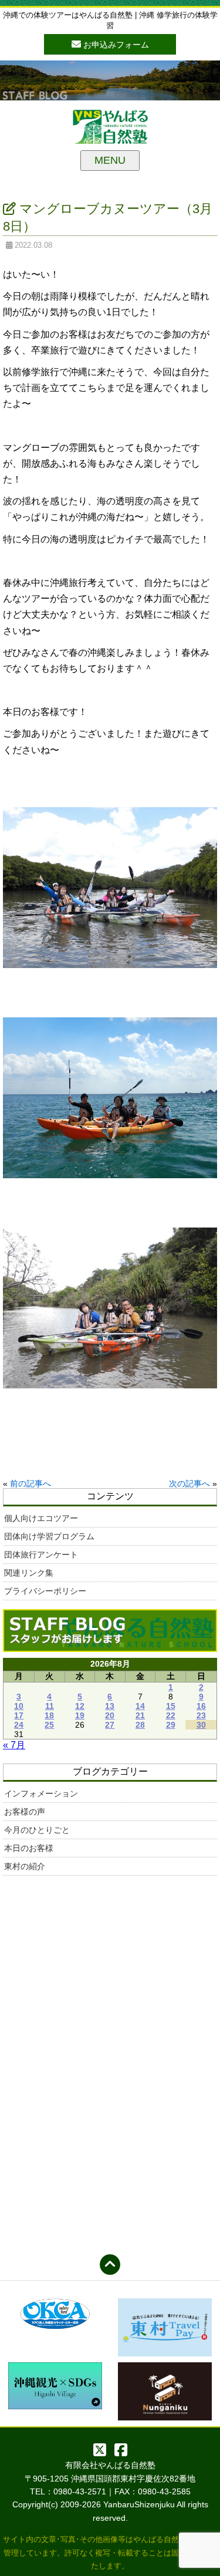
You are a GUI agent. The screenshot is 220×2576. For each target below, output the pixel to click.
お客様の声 (25, 1812)
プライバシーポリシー (45, 1591)
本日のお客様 (29, 1848)
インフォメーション (41, 1793)
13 (110, 1706)
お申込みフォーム (115, 45)
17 (19, 1715)
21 (140, 1715)
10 (19, 1706)
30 (201, 1725)
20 (110, 1715)
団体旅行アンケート (41, 1555)
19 (80, 1715)
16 (201, 1706)
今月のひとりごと (37, 1830)
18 (49, 1715)
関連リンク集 (29, 1573)
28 (140, 1725)
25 (49, 1725)
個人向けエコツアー (41, 1518)
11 (50, 1706)
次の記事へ (189, 1483)
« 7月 (14, 1745)
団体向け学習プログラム (49, 1536)
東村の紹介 (25, 1866)
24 (19, 1725)
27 (110, 1725)
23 (201, 1715)
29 (171, 1725)
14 (140, 1706)
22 (171, 1715)
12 (80, 1706)
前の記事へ (31, 1483)
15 (171, 1706)
